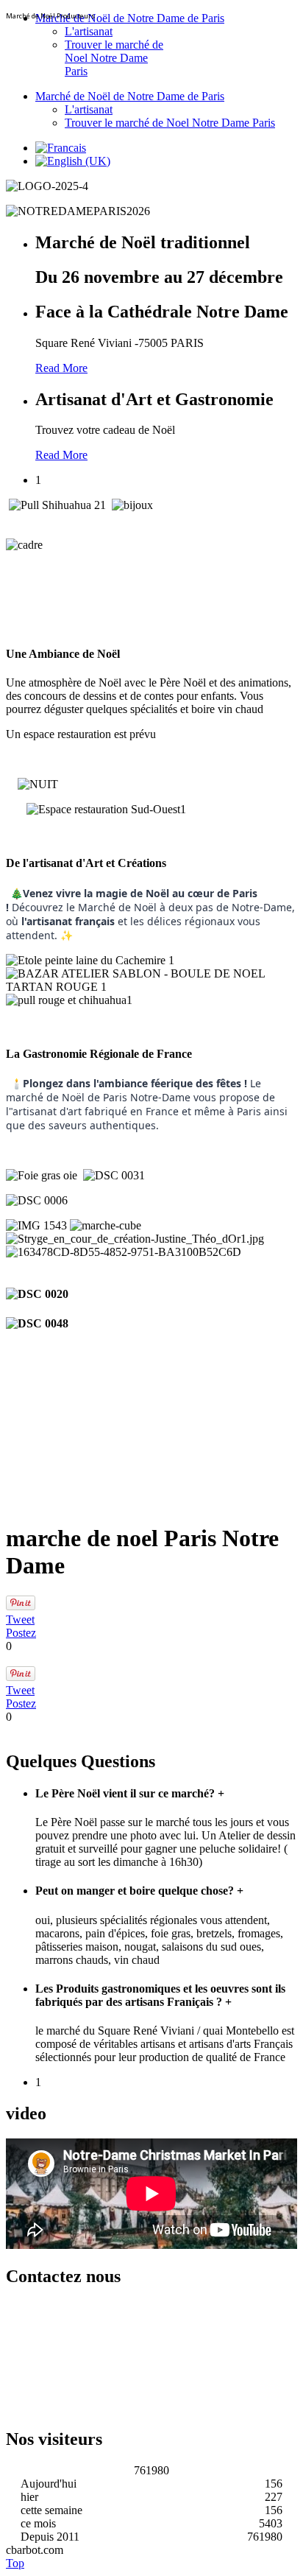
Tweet (20, 1619)
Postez (21, 1633)
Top (15, 2563)
